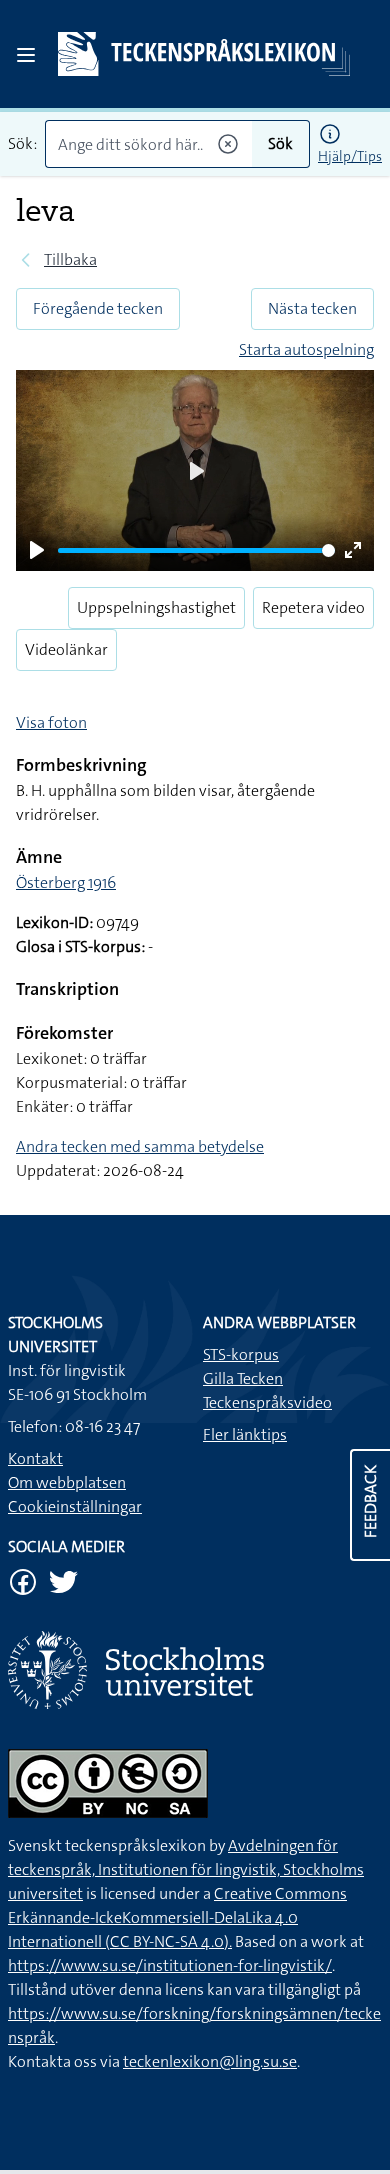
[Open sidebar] (26, 55)
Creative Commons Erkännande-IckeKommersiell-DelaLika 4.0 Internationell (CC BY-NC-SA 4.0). (177, 1917)
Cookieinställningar (75, 1506)
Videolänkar (66, 649)
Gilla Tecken (243, 1378)
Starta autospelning (306, 349)
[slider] (196, 550)
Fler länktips (245, 1434)
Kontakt (35, 1458)
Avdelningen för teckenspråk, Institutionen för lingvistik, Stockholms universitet (186, 1869)
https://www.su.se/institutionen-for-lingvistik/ (170, 1965)
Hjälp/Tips (350, 156)
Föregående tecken (98, 308)
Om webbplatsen (67, 1482)
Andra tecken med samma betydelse (140, 1146)
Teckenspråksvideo (267, 1402)
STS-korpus (241, 1354)
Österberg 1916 (66, 882)
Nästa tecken (312, 308)
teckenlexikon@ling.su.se (210, 2061)
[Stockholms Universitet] (195, 1669)
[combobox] (148, 144)
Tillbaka (70, 259)
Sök (280, 143)
